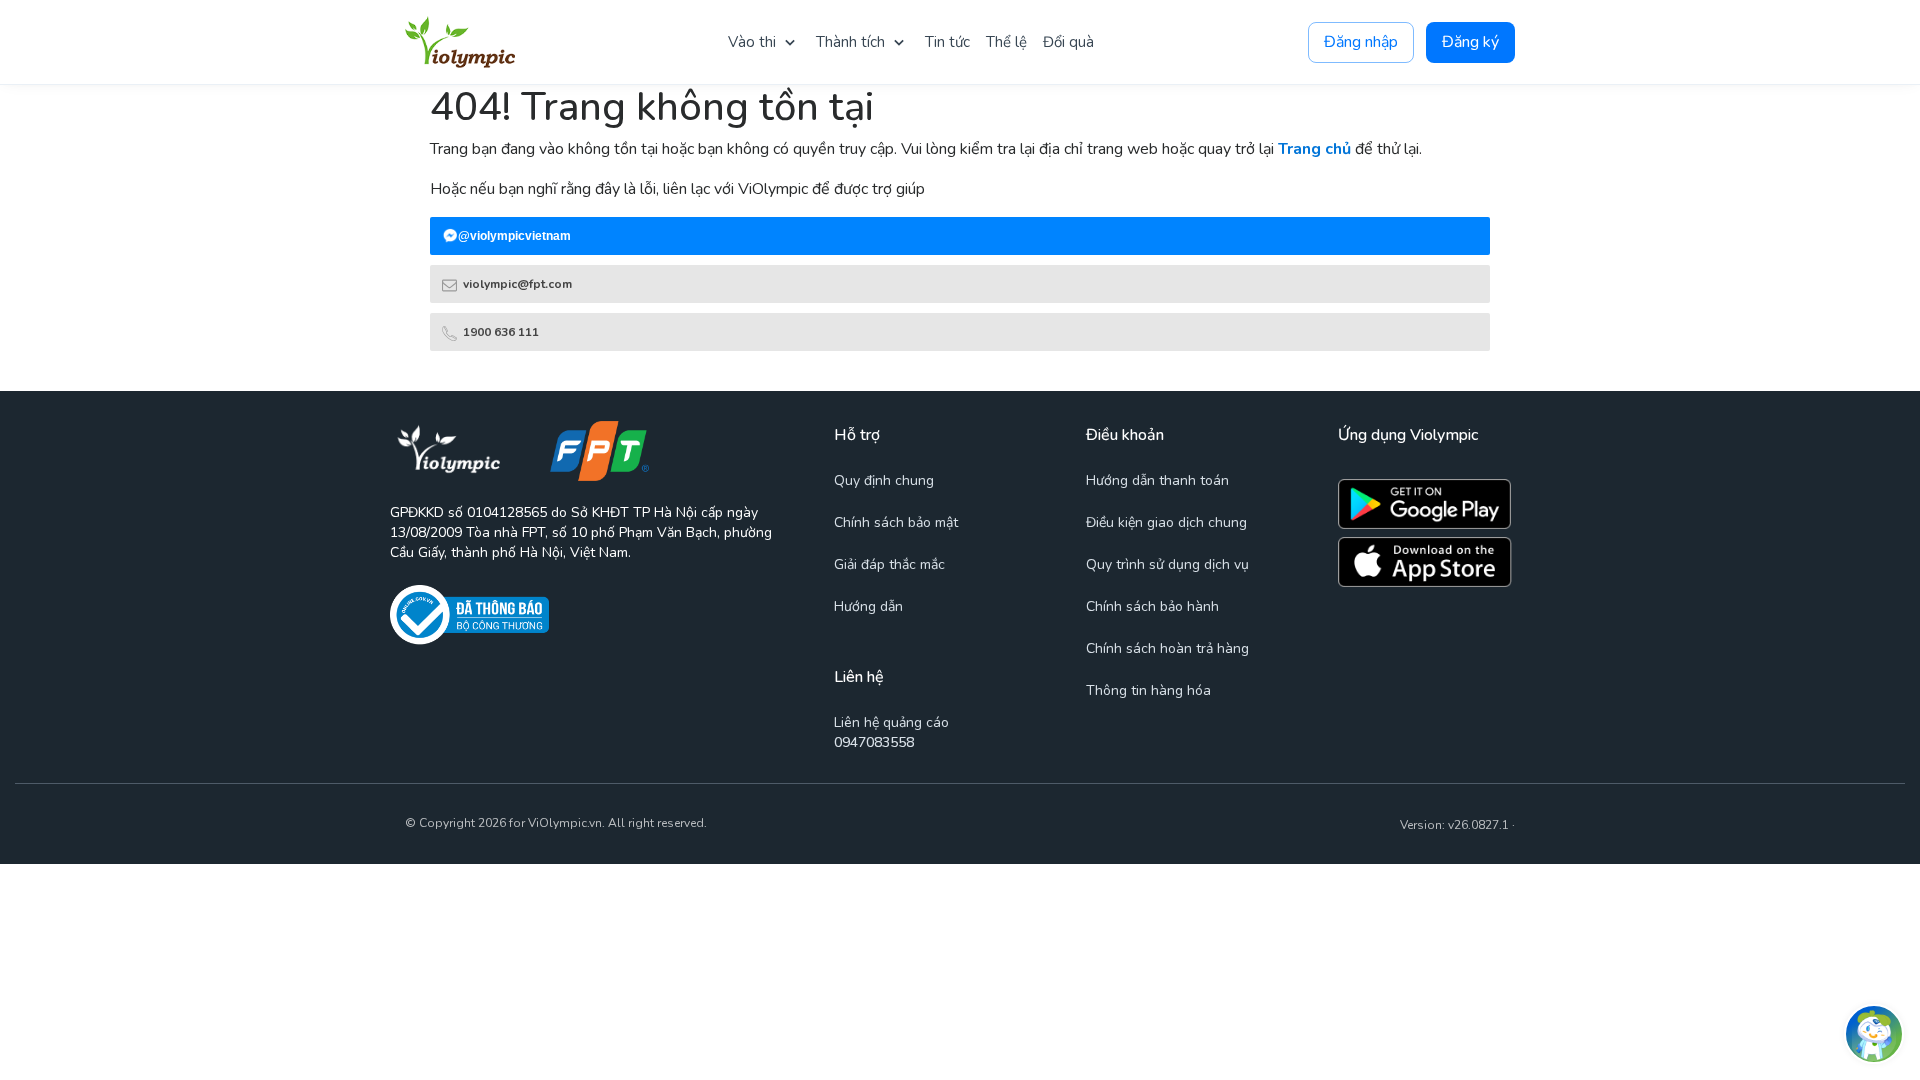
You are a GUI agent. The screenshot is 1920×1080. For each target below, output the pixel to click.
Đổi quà (1068, 42)
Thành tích (850, 42)
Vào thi (752, 42)
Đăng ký (1470, 42)
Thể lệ (1006, 42)
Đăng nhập (1361, 42)
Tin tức (947, 42)
